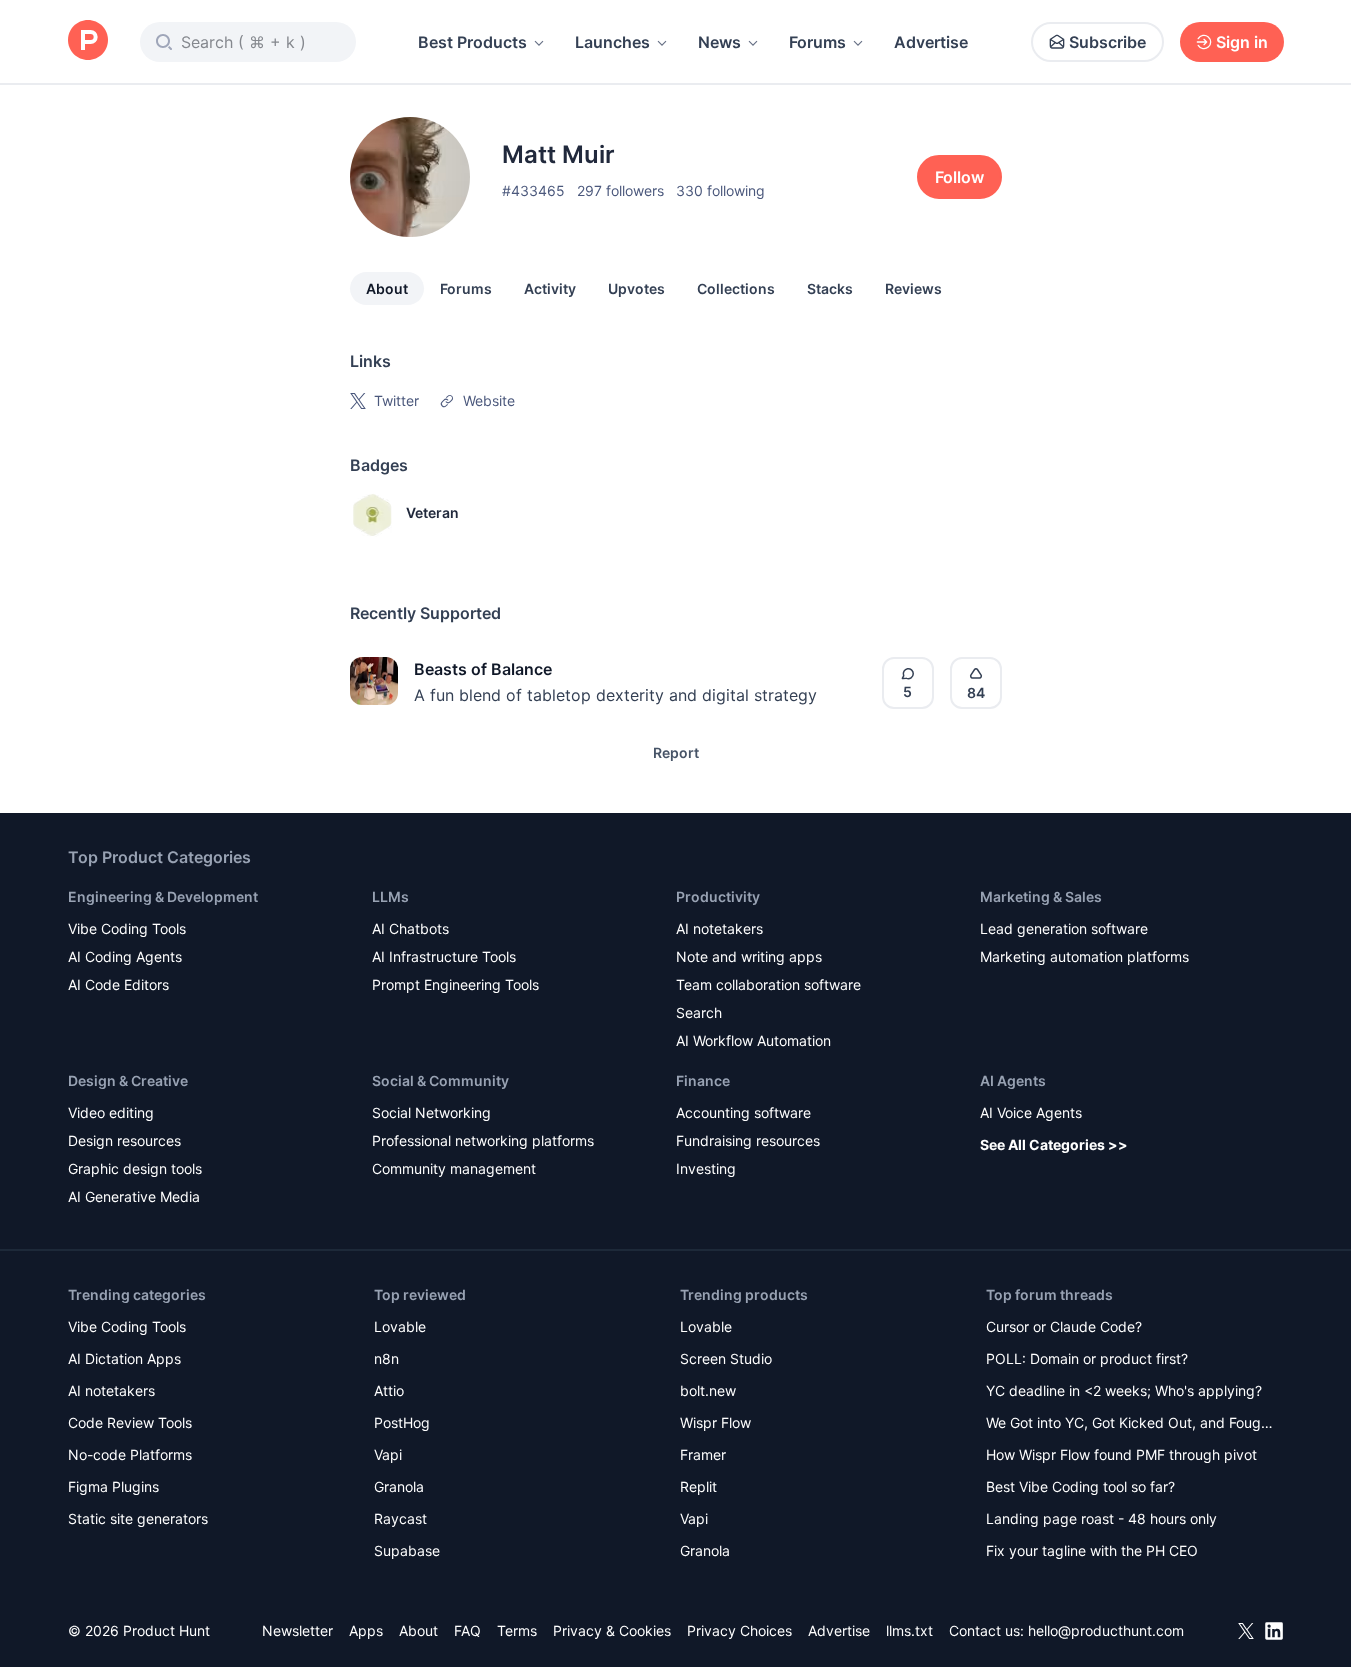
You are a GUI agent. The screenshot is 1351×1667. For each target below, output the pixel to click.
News (719, 42)
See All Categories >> (1054, 1144)
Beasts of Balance (483, 669)
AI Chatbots (410, 928)
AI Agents (1013, 1080)
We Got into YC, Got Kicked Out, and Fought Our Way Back (1130, 1424)
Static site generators (138, 1518)
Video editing (111, 1112)
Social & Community (440, 1080)
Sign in (1242, 42)
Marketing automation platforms (1084, 956)
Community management (454, 1168)
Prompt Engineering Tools (455, 984)
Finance (703, 1080)
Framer (703, 1454)
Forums (817, 42)
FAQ (467, 1630)
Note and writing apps (749, 956)
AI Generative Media (134, 1196)
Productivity (718, 896)
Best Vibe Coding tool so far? (1080, 1486)
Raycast (400, 1518)
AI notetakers (719, 928)
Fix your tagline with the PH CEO (1092, 1550)
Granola (399, 1486)
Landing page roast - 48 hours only (1101, 1518)
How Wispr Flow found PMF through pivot (1121, 1454)
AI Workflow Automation (753, 1040)
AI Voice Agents (1031, 1112)
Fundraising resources (748, 1140)
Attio (389, 1390)
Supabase (407, 1550)
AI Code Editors (118, 984)
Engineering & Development (163, 896)
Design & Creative (128, 1080)
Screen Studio (726, 1358)
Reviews (913, 288)
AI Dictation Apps (124, 1358)
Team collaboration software (768, 984)
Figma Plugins (113, 1486)
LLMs (390, 896)
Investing (706, 1168)
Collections (736, 288)
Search (699, 1012)
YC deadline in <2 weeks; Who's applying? (1124, 1390)
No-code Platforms (130, 1454)
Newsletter (297, 1630)
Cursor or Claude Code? (1064, 1326)
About (387, 288)
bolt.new (708, 1390)
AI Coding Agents (125, 956)
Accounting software (743, 1112)
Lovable (400, 1326)
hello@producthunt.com (1106, 1630)
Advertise (931, 42)
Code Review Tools (130, 1422)
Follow (959, 177)
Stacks (830, 288)
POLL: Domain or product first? (1087, 1358)
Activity (550, 288)
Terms (517, 1630)
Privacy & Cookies (612, 1630)
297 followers (620, 190)
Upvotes (636, 288)
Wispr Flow (715, 1422)
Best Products (472, 42)
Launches (612, 42)
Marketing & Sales (1041, 896)
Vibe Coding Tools (127, 928)
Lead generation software (1064, 928)
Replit (698, 1486)
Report (676, 752)
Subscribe (1107, 42)
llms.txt (909, 1630)
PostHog (402, 1422)
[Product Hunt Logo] (88, 41)
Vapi (388, 1454)
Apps (366, 1630)
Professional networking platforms (483, 1140)
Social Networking (431, 1112)
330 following (720, 190)
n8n (386, 1358)
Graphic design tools (135, 1168)
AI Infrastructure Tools (444, 956)
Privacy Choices (739, 1630)
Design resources (124, 1140)
